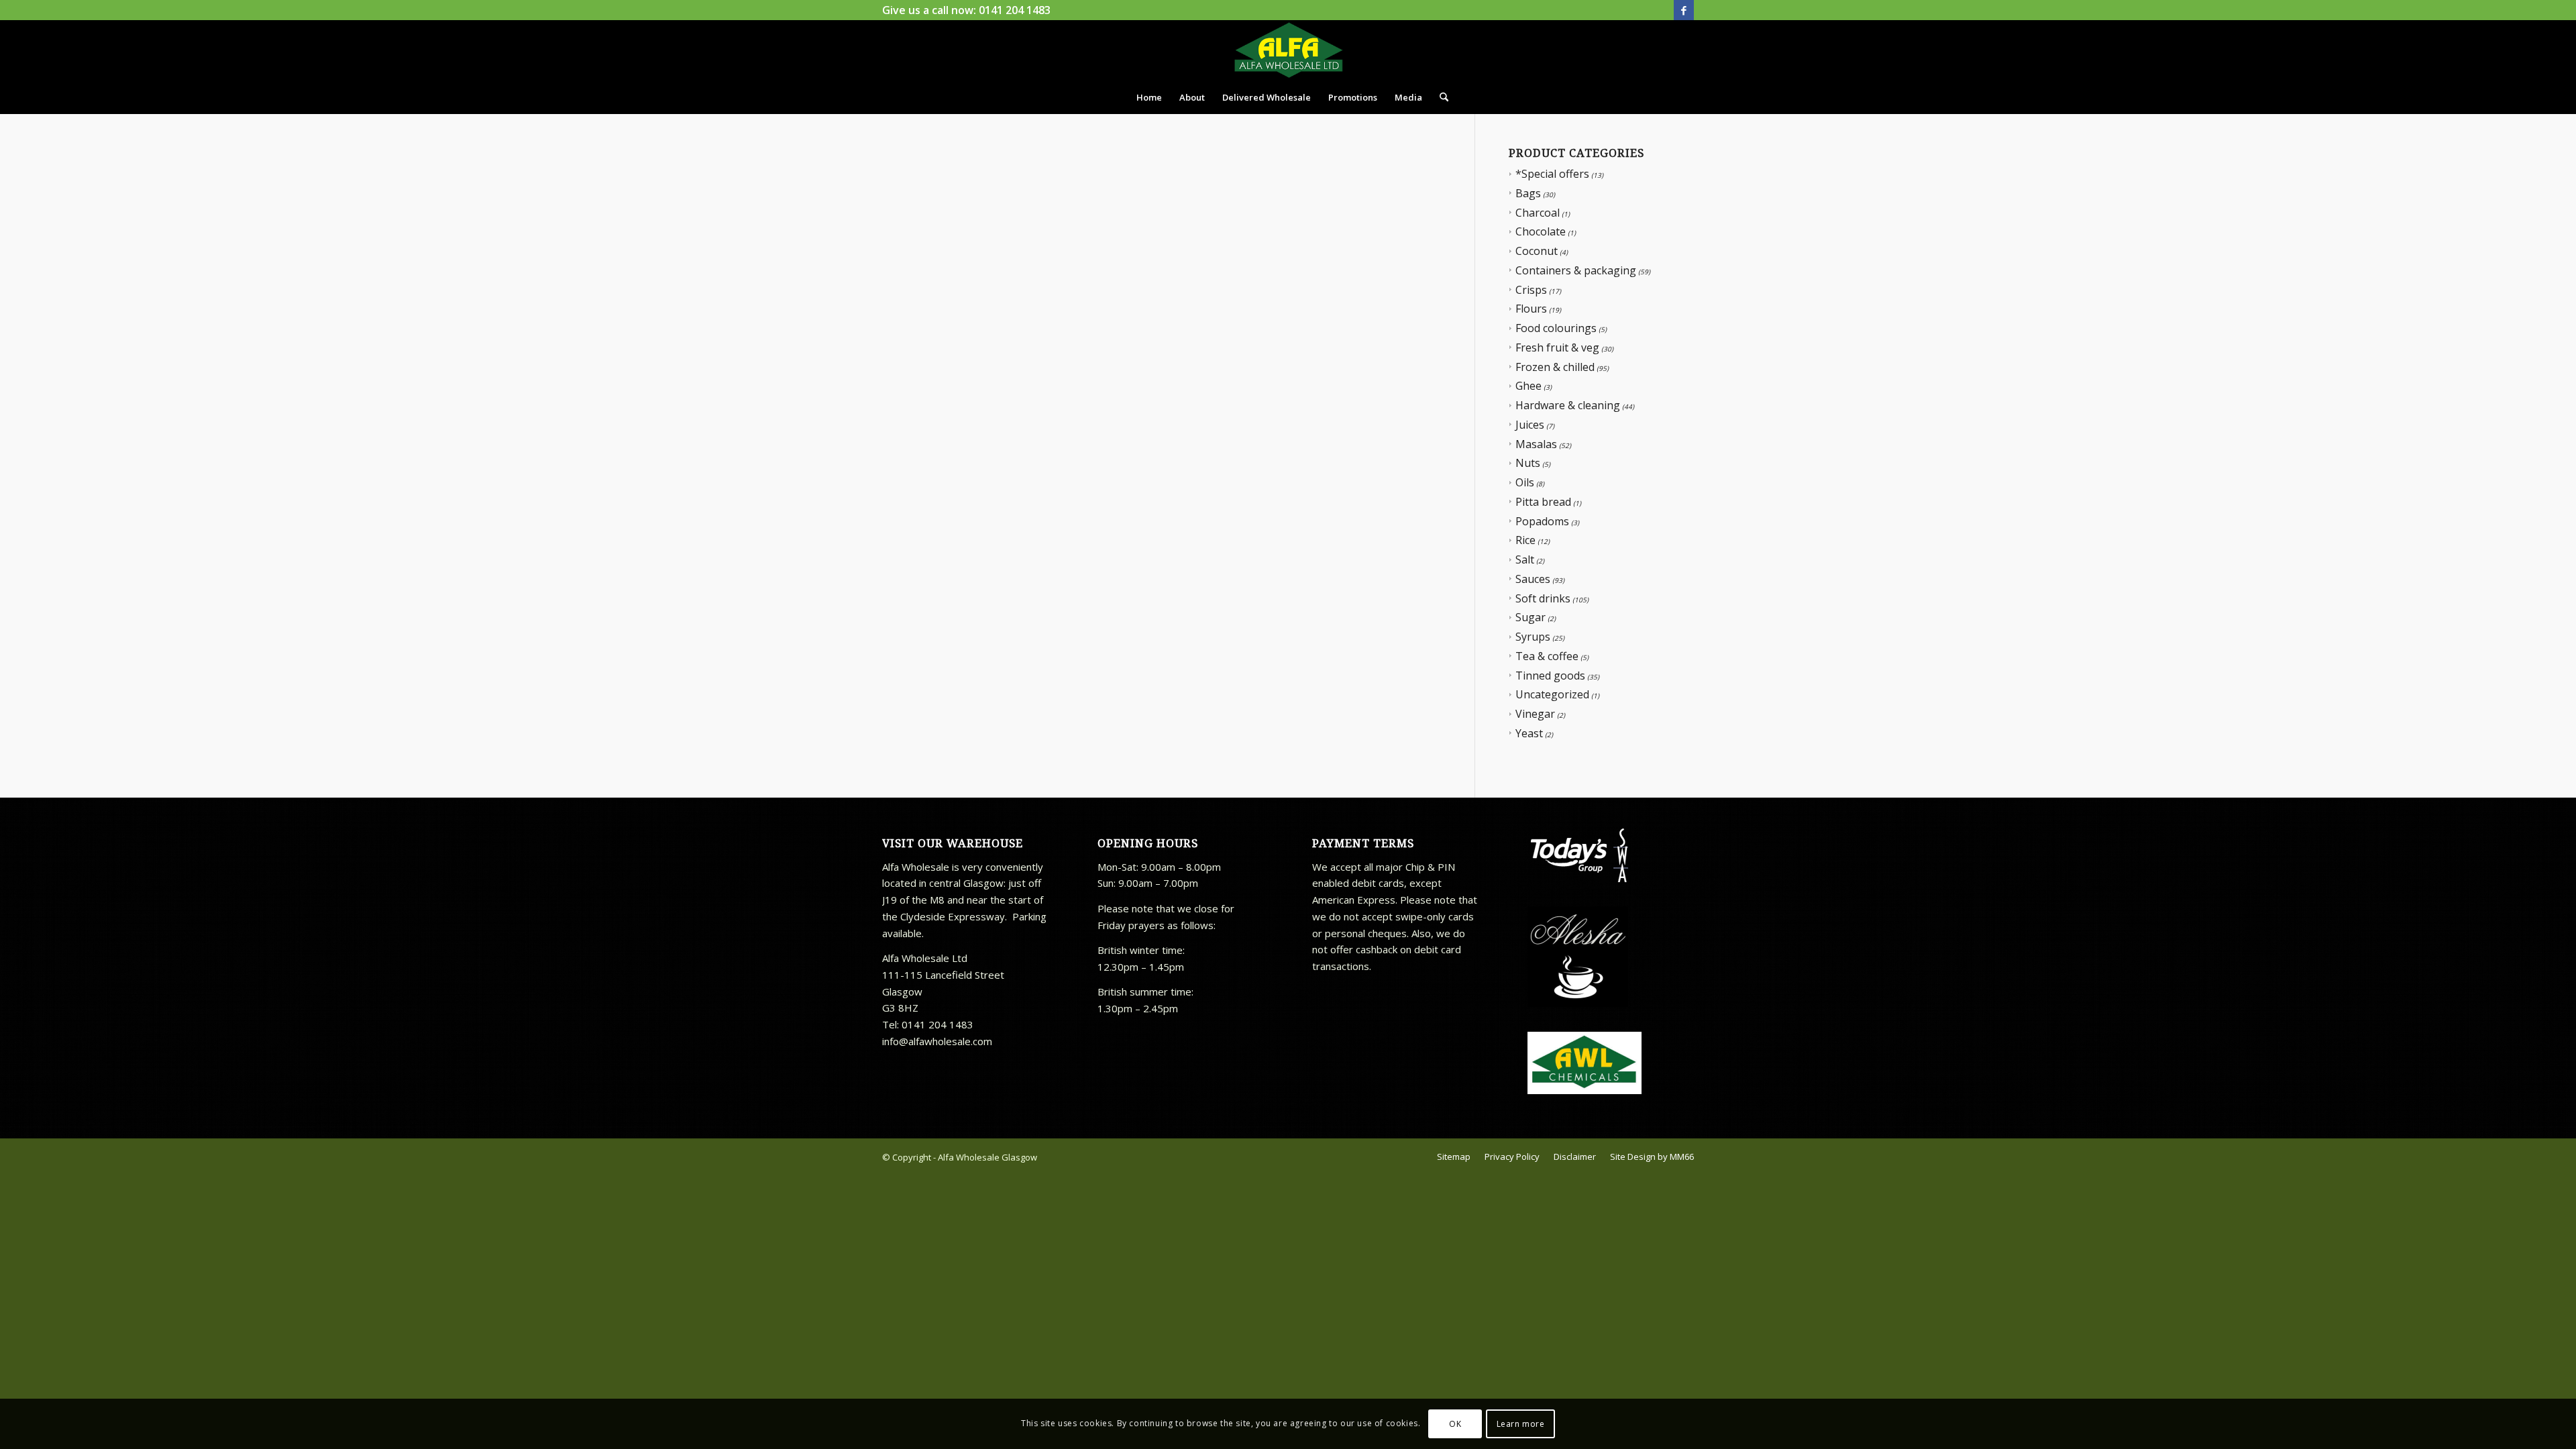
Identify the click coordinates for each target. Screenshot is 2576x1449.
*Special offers (1552, 174)
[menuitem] (1149, 97)
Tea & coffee (1547, 656)
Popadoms (1542, 521)
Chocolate (1541, 231)
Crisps (1531, 290)
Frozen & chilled (1555, 367)
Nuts (1528, 463)
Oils (1525, 482)
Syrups (1533, 637)
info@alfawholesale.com (937, 1041)
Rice (1525, 540)
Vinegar (1535, 714)
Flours (1531, 309)
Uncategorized (1552, 694)
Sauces (1533, 579)
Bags (1528, 193)
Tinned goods (1550, 676)
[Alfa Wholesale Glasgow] (1288, 50)
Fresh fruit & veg (1557, 347)
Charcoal (1538, 213)
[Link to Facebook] (1684, 10)
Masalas (1536, 444)
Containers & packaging (1576, 270)
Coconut (1537, 251)
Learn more (1521, 1423)
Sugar (1531, 617)
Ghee (1528, 386)
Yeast (1529, 733)
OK (1455, 1423)
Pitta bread (1543, 502)
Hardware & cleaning (1568, 405)
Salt (1525, 559)
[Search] (1440, 97)
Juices (1530, 425)
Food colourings (1556, 328)
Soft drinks (1543, 598)
